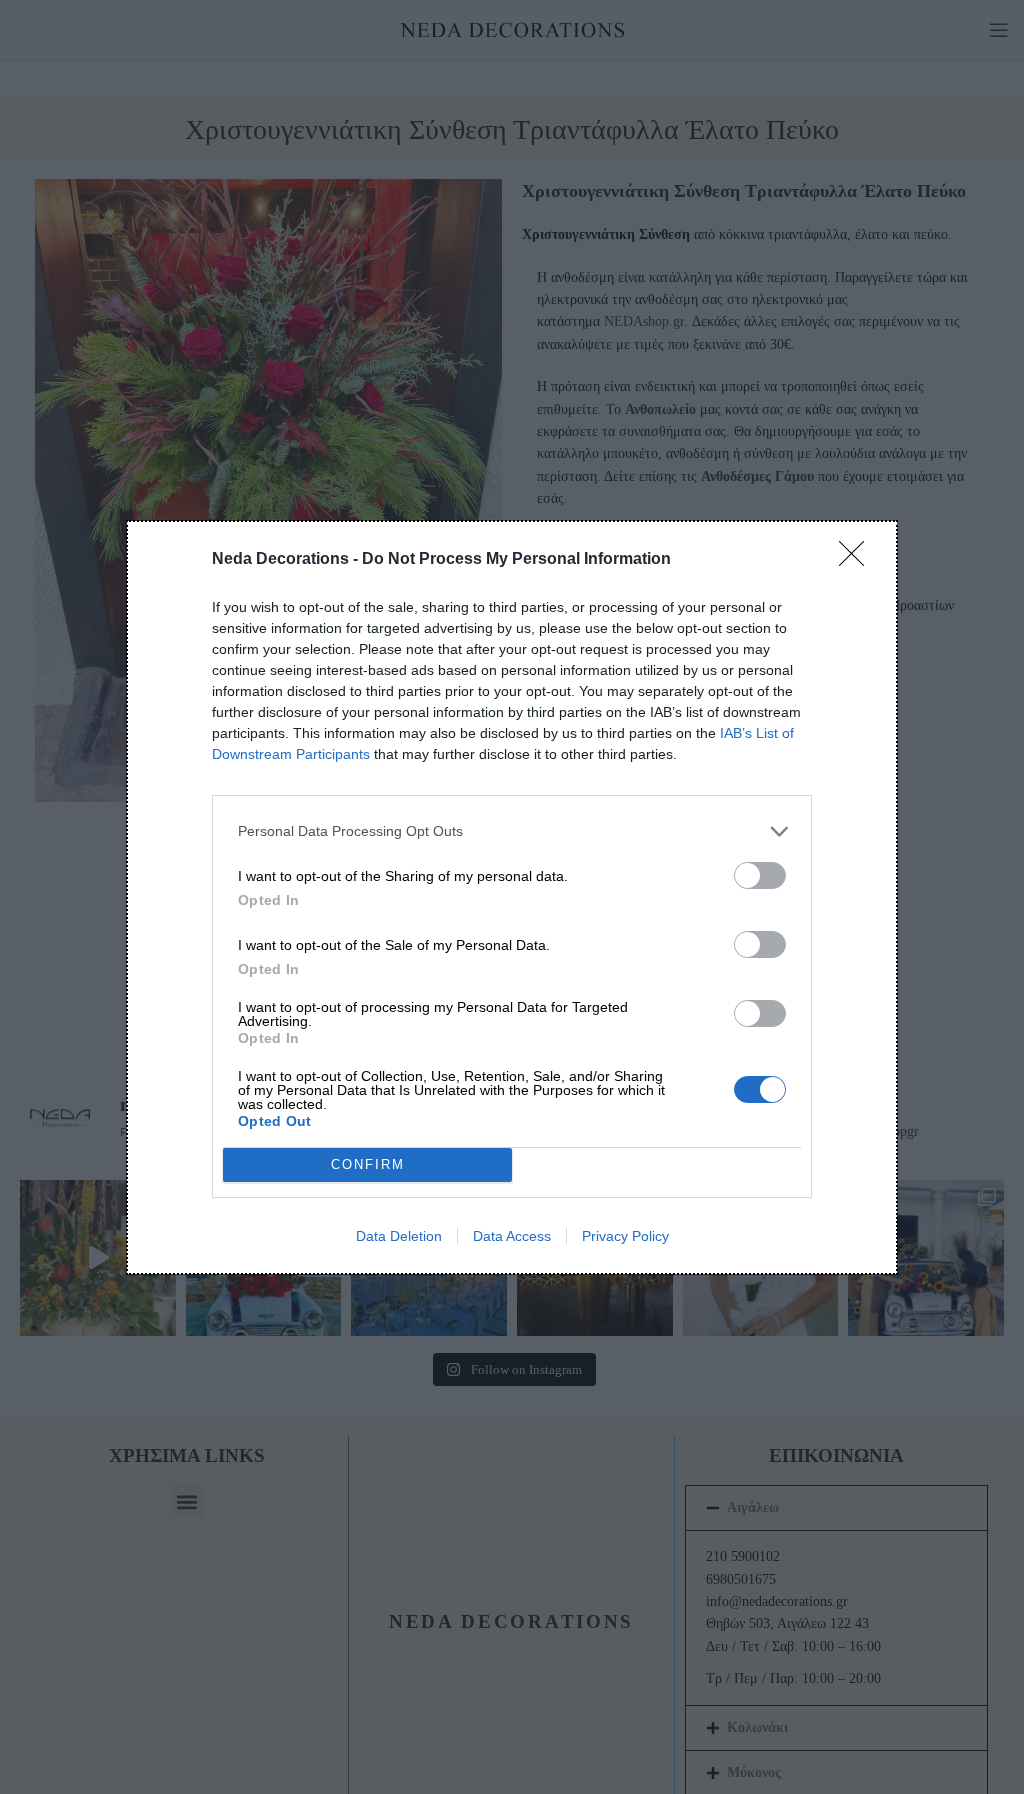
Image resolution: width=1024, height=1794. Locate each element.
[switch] (760, 875)
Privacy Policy (625, 1236)
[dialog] (512, 897)
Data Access (512, 1236)
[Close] (858, 560)
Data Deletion (399, 1236)
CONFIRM (368, 1164)
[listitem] (512, 831)
